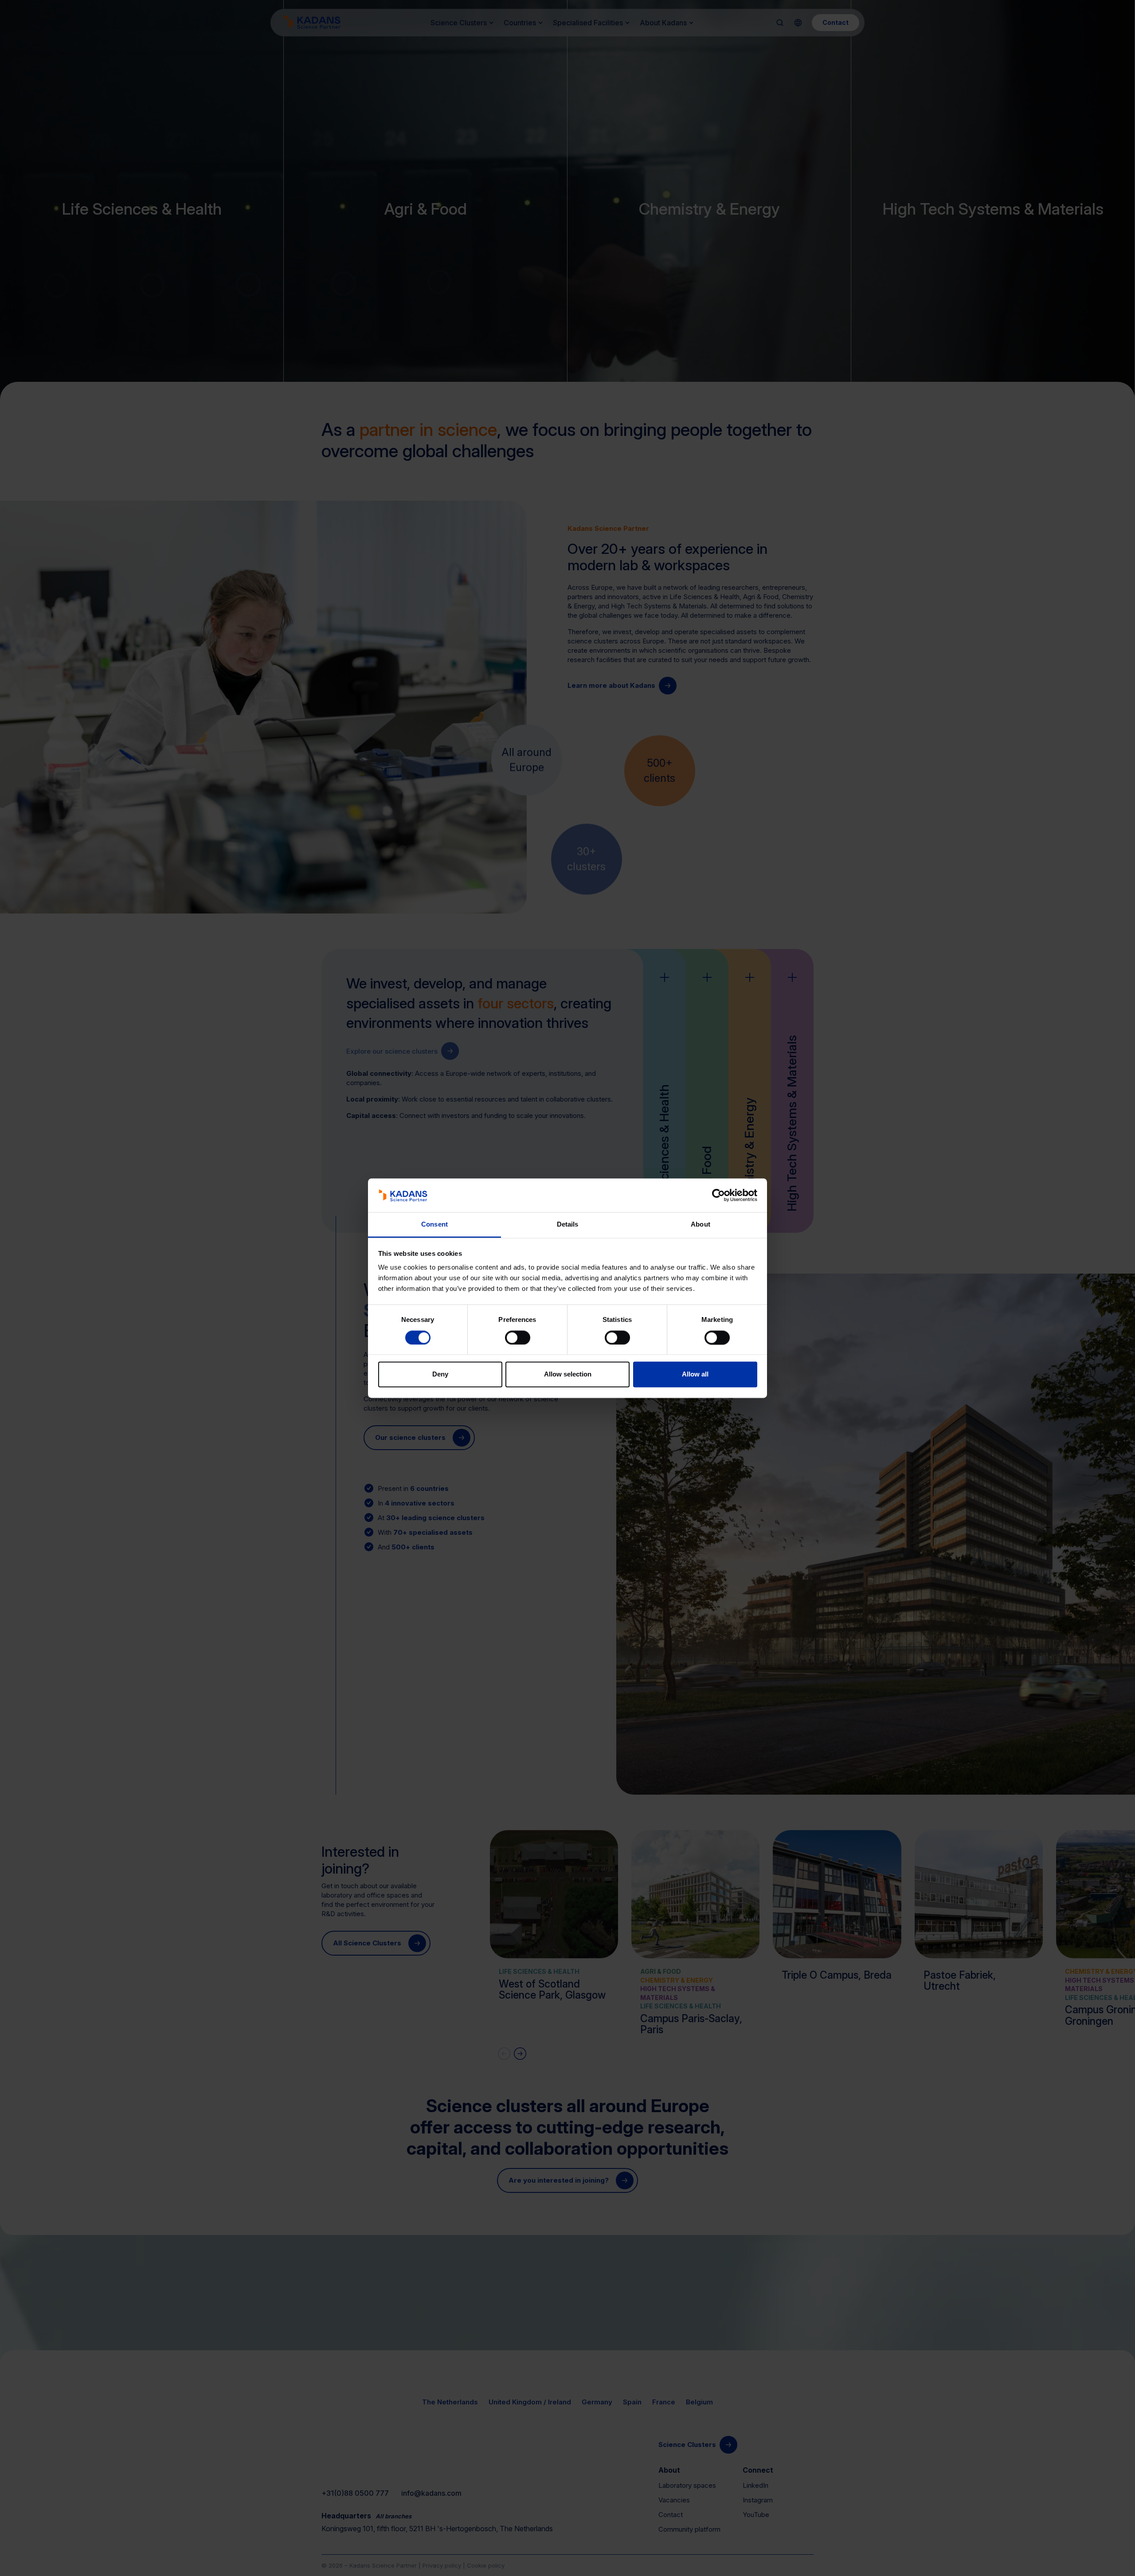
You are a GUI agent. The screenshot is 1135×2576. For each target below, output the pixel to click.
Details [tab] (568, 1225)
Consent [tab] (434, 1225)
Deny (440, 1374)
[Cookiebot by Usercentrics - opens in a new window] (718, 1195)
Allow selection (568, 1374)
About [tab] (701, 1225)
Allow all (695, 1374)
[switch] (518, 1337)
